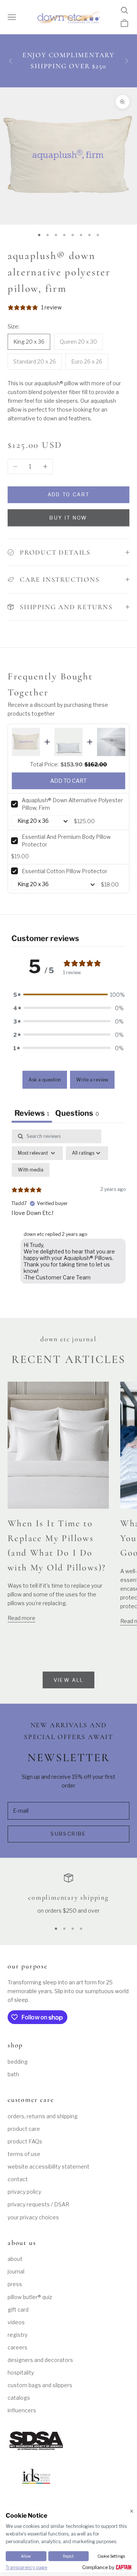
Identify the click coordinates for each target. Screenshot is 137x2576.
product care (24, 2129)
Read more (22, 1618)
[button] (68, 995)
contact (18, 2179)
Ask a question (45, 1080)
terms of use (24, 2154)
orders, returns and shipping (43, 2116)
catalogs (19, 2398)
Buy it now (68, 518)
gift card (18, 2310)
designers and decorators (40, 2360)
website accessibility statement (49, 2167)
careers (18, 2347)
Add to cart (69, 494)
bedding (18, 2062)
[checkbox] (31, 1170)
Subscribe (68, 1834)
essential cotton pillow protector (65, 871)
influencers (22, 2410)
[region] (68, 1894)
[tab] (77, 1114)
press (15, 2284)
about (15, 2259)
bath (13, 2074)
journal (16, 2271)
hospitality (21, 2372)
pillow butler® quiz (30, 2297)
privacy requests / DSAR (38, 2204)
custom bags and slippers (40, 2385)
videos (16, 2322)
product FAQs (25, 2141)
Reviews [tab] (32, 1113)
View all (69, 1680)
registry (18, 2335)
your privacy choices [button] (33, 2217)
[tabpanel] (68, 1208)
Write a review (92, 1080)
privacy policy (24, 2192)
